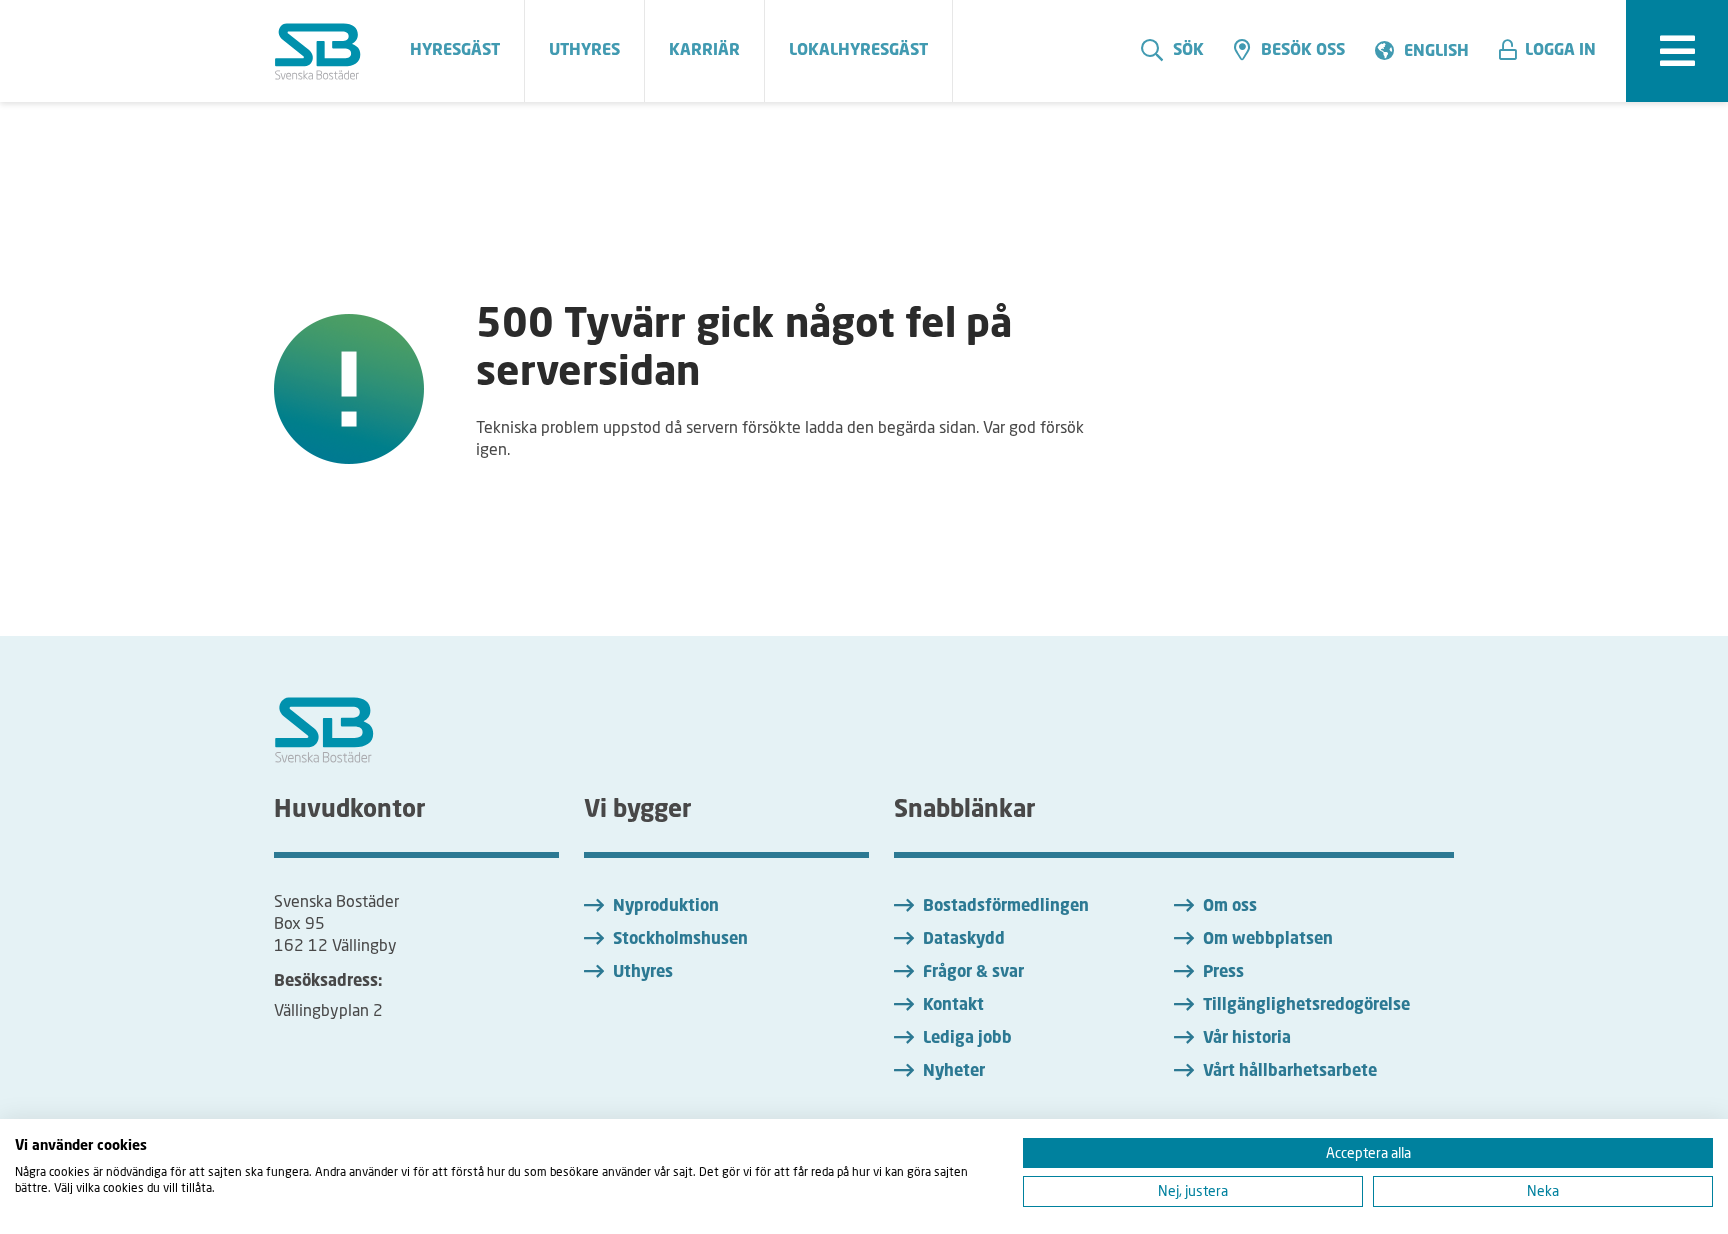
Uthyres (643, 973)
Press (1223, 973)
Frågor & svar (973, 973)
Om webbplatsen (1268, 940)
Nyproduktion (666, 907)
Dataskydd (964, 940)
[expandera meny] (1677, 51)
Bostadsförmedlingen (1006, 907)
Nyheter (954, 1072)
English (1436, 52)
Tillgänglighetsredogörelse (1306, 1006)
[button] (1555, 51)
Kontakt (953, 1006)
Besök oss (1303, 51)
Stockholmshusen (680, 940)
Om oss (1230, 907)
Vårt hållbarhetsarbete (1290, 1072)
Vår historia (1247, 1039)
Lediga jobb (967, 1039)
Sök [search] (1188, 51)
